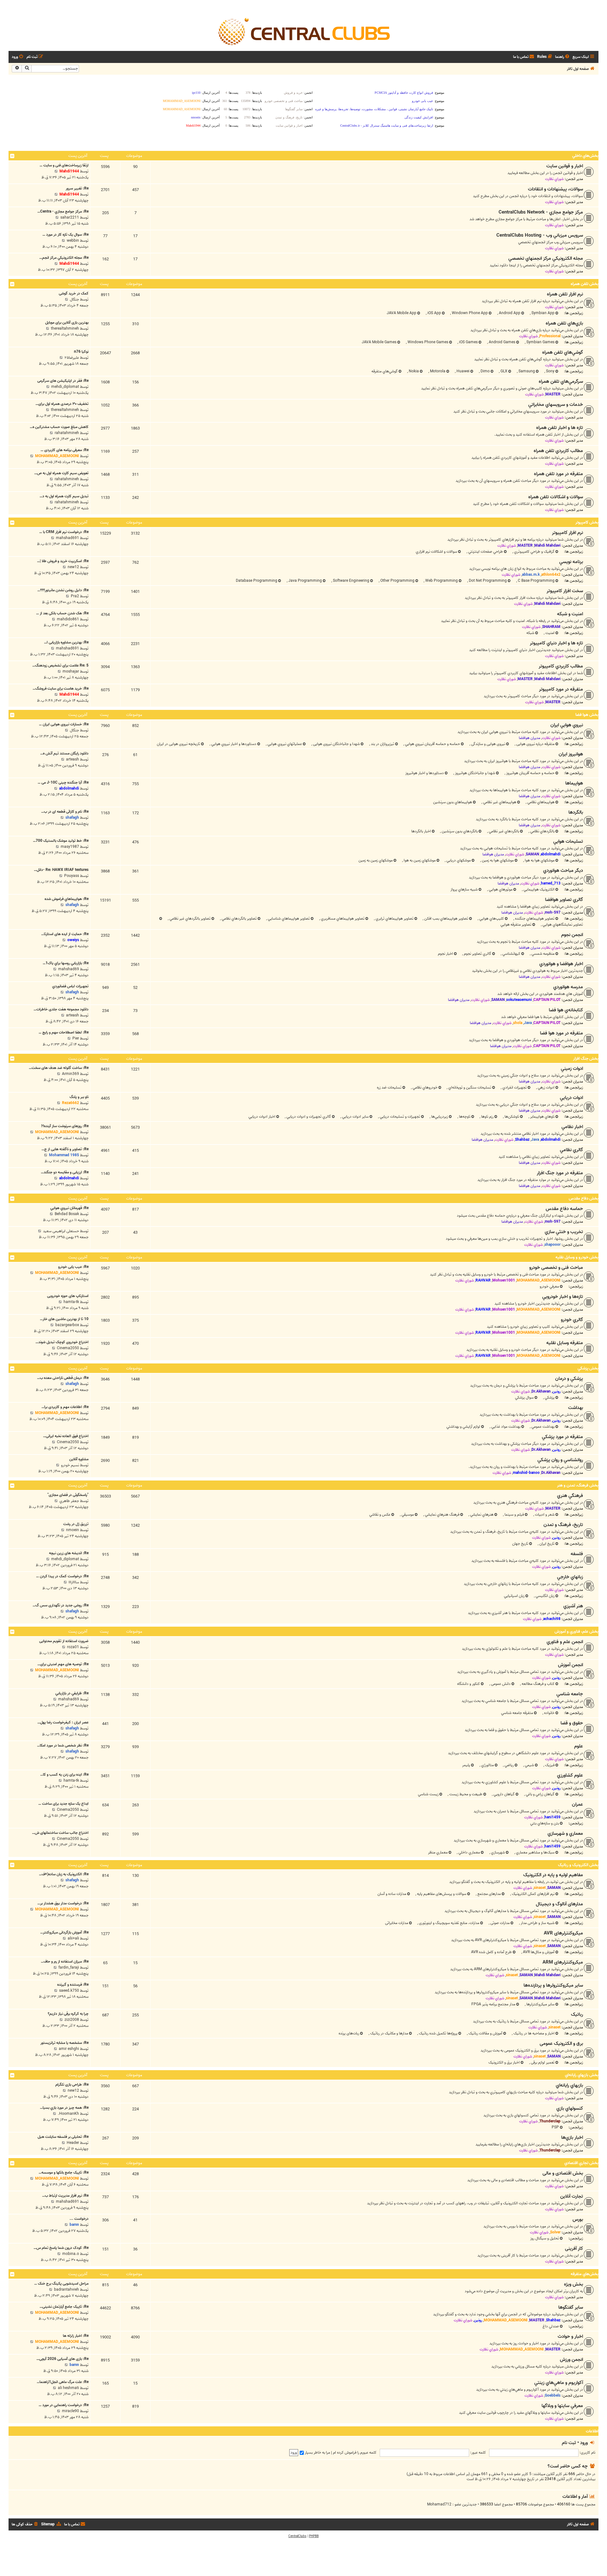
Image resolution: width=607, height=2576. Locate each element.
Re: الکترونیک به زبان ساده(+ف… (64, 1874)
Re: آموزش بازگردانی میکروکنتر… (64, 1932)
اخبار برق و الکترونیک (504, 2062)
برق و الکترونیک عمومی (561, 2044)
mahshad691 (67, 538)
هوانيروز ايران (571, 754)
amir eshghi (69, 2049)
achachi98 (552, 1619)
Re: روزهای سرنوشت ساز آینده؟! (65, 1126)
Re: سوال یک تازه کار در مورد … (65, 235)
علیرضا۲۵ (72, 358)
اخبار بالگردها (421, 831)
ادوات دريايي (571, 1098)
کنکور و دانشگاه (469, 1684)
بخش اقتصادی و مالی (563, 2173)
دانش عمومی (500, 1684)
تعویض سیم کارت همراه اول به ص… (61, 473)
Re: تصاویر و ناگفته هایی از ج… (65, 1149)
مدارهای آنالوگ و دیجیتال (559, 1904)
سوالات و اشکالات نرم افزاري (436, 552)
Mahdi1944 (69, 171)
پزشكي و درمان (569, 1379)
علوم (579, 1746)
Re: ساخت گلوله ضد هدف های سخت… (59, 1068)
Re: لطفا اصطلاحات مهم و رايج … (64, 1032)
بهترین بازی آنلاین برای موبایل (67, 323)
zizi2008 (72, 2020)
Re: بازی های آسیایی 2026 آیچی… (62, 2359)
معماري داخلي (469, 1852)
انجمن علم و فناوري (565, 1642)
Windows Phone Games (427, 342)
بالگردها (576, 812)
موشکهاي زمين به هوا (419, 860)
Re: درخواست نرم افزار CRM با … (64, 532)
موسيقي (407, 1515)
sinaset (540, 1888)
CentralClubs (297, 2536)
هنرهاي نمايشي (481, 1515)
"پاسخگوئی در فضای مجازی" (68, 1495)
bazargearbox (67, 1325)
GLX (503, 371)
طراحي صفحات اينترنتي (485, 552)
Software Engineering (351, 581)
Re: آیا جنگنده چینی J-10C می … (63, 782)
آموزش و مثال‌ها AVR (538, 1952)
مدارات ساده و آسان (392, 1894)
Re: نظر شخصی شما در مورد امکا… (63, 1745)
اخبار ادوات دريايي (262, 1117)
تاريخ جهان (520, 1544)
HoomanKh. (68, 2114)
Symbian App (543, 313)
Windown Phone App (469, 313)
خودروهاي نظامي (425, 1087)
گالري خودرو (572, 1320)
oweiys (73, 940)
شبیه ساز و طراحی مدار (537, 1923)
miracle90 (71, 2411)
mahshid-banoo (526, 1473)
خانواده (549, 1713)
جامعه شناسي (570, 1694)
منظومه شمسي (543, 954)
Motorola (437, 371)
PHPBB (314, 2536)
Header (73, 2143)
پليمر (466, 1765)
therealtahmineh (65, 329)
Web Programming (441, 581)
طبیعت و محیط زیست (465, 1794)
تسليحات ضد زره (389, 1087)
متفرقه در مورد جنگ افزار (560, 1173)
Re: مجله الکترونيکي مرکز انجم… (64, 258)
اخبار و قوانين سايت (565, 166)
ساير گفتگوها (571, 2307)
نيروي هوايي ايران (567, 725)
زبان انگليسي (545, 1596)
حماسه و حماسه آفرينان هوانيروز (530, 773)
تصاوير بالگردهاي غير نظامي (190, 919)
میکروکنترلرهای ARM (563, 1962)
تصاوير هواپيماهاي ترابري (394, 919)
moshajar (71, 671)
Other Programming (397, 581)
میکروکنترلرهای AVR (563, 1933)
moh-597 (553, 912)
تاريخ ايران (546, 1544)
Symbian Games (540, 342)
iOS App (434, 313)
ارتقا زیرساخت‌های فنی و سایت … (64, 165)
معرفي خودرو (549, 1286)
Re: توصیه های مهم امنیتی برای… (63, 1664)
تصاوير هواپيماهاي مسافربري (342, 919)
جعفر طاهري (69, 1501)
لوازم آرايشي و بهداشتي (463, 1427)
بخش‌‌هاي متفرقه (585, 2274)
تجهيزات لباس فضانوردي (70, 986)
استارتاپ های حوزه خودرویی (68, 1296)
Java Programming (305, 581)
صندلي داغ (551, 2326)
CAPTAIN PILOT (547, 1000)
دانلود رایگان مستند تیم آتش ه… (64, 753)
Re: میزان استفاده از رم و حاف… (65, 1961)
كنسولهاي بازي (570, 2108)
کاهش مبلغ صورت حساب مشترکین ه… (59, 427)
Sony (550, 371)
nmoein (73, 1530)
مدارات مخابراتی (397, 1923)
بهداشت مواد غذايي (505, 1427)
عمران (577, 1804)
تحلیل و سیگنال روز (545, 2238)
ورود (584, 2443)
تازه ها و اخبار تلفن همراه (560, 428)
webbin (73, 241)
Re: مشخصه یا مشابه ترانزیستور (64, 2043)
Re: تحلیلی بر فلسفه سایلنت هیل (63, 2137)
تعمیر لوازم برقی (542, 2062)
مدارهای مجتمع (489, 1894)
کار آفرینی (574, 2249)
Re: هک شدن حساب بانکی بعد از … (62, 613)
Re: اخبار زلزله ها (76, 2336)
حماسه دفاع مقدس (564, 1209)
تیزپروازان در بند (382, 744)
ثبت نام (569, 2443)
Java (528, 1023)
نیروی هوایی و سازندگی (488, 744)
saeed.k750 (69, 1991)
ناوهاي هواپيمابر (542, 1117)
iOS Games (468, 342)
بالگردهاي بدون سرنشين (459, 831)
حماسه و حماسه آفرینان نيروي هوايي (432, 744)
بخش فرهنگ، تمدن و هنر (578, 1485)
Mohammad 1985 (64, 1155)
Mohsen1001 (504, 1280)
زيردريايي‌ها (439, 1117)
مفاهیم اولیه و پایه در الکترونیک (553, 1875)
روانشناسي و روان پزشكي (560, 1460)
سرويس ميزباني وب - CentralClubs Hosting (540, 235)
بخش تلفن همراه (585, 284)
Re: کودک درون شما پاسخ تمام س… (61, 2248)
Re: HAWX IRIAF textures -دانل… (61, 870)
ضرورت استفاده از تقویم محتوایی (64, 1641)
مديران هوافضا (530, 738)
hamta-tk (71, 1302)
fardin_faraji (69, 1968)
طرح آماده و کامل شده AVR (491, 1952)
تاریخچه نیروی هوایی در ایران (178, 744)
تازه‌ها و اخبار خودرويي (563, 1297)
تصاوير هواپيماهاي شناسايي (288, 919)
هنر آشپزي (573, 1606)
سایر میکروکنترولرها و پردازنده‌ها (553, 1985)
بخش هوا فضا (587, 715)
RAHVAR (483, 1280)
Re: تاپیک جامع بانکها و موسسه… (64, 2173)
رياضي (509, 1765)
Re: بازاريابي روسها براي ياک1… (66, 963)
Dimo (485, 371)
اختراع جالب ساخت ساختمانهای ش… (60, 1833)
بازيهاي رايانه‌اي (569, 2085)
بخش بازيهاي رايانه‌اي (582, 2075)
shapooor (552, 1245)
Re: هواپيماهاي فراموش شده (67, 899)
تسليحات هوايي (568, 841)
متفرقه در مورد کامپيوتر (561, 689)
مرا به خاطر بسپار (317, 2452)
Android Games (502, 342)
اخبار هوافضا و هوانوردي (561, 964)
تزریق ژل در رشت (76, 1524)
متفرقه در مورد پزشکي (562, 1437)
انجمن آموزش (570, 1665)
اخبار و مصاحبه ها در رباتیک (533, 2033)
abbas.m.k (531, 575)
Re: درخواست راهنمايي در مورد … (64, 2405)
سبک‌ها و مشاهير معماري (535, 1852)
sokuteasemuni (519, 1000)
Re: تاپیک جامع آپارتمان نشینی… (64, 2307)
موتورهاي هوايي (500, 889)
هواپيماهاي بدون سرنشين (453, 802)
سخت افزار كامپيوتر (565, 591)
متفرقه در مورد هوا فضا (561, 1033)
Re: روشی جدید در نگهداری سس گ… (61, 1605)
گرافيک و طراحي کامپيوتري (534, 552)
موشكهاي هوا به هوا (539, 860)
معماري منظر (438, 1852)
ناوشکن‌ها (511, 1117)
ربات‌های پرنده (349, 2033)
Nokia (413, 371)
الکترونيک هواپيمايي (539, 889)
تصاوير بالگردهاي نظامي (239, 919)
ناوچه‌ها (464, 1117)
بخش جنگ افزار (586, 1059)
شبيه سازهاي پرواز (464, 889)
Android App (509, 313)
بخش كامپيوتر (587, 522)
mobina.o (71, 2254)
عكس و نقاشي (380, 1515)
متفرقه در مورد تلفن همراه (558, 474)
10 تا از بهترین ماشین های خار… (64, 1319)
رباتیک (577, 2014)
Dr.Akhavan (541, 1391)
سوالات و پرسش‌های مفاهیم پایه (441, 1894)
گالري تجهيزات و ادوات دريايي (308, 1117)
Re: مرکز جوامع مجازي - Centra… (63, 211)
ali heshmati (68, 2388)
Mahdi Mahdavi (547, 546)
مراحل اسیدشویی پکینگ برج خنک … (61, 2284)
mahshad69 (69, 969)
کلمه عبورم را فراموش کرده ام (355, 2452)
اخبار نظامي (572, 1127)
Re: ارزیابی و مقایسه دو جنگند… (65, 1172)
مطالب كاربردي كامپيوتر (561, 666)
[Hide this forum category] (12, 156)
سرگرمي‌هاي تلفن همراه (561, 382)
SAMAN (532, 854)
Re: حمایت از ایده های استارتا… (65, 934)
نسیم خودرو (70, 1465)
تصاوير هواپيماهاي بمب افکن (446, 919)
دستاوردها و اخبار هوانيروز (425, 773)
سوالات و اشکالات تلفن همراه (556, 497)
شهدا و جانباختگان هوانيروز (475, 773)
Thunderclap (550, 2121)
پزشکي (549, 1397)
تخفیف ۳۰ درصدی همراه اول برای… (62, 404)
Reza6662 (71, 1103)
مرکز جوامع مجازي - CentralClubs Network (541, 212)
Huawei (463, 371)
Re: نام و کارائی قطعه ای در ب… (65, 812)
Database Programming (257, 581)
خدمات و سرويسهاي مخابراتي (556, 405)
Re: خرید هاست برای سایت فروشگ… (61, 689)
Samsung (526, 371)
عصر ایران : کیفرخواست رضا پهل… (63, 1722)
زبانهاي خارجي (570, 1577)
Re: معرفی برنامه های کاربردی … (64, 450)
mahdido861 (68, 619)
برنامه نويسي (571, 562)
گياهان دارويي (504, 1794)
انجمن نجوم (572, 935)
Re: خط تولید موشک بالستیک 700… (61, 841)
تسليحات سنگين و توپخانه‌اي (469, 1087)
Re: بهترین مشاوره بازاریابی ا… (66, 642)
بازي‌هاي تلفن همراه (564, 323)
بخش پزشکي (588, 1368)
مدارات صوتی (500, 1923)
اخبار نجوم (445, 954)
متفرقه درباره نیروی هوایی (535, 744)
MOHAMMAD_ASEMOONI (57, 456)
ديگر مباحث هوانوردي (563, 871)
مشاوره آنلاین (79, 1459)
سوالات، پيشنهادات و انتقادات (555, 189)
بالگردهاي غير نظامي (503, 831)
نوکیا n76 (81, 352)
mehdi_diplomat (65, 387)
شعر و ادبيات (544, 1515)
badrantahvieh (67, 2290)
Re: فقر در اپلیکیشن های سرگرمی (63, 381)
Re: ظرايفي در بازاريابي (72, 1693)
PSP (555, 2127)
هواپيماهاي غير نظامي (499, 802)
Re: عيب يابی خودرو (73, 1267)
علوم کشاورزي (570, 1775)
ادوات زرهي (546, 1087)
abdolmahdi (69, 788)
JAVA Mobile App (402, 313)
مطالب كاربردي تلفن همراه (558, 451)
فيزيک (549, 1765)
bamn (74, 2225)
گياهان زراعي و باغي (540, 1794)
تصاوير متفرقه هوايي (516, 925)
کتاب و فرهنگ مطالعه (538, 1684)
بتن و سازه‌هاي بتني (545, 1823)
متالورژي (487, 1765)
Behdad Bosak (67, 1214)
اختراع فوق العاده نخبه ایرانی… (66, 1436)
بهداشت (576, 1408)
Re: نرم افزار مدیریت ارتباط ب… (65, 2196)
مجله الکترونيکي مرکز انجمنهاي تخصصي (546, 258)
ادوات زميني (572, 1069)
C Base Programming (536, 581)
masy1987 (70, 847)
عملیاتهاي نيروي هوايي (284, 744)
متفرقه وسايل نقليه (565, 1343)
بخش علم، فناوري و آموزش (576, 1632)
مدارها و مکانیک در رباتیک (389, 2033)
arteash (73, 759)
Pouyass (72, 876)
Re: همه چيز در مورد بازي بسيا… (64, 2108)
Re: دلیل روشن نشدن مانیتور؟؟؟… (63, 590)
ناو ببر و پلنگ (79, 1097)
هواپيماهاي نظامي (540, 802)
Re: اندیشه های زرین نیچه (69, 1553)
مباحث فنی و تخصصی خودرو (556, 1268)
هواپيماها (574, 783)
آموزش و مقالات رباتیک (485, 2033)
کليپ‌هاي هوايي (491, 919)
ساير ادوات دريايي (355, 1117)
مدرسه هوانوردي (568, 987)
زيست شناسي (428, 1794)
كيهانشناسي (511, 954)
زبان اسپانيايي (514, 1596)
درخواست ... (79, 2219)
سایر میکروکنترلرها (540, 2004)
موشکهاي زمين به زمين (376, 860)
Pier (76, 1038)
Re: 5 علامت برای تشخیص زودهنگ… (60, 665)
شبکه (530, 633)
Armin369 (71, 1074)
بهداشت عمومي (543, 1427)
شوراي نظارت (554, 179)
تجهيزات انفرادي (514, 1087)
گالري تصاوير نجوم (477, 954)
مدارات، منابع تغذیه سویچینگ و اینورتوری (449, 1923)
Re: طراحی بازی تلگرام (72, 2085)
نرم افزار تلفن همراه (565, 294)
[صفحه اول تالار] (303, 31)
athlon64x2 (551, 575)
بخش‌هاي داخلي (585, 156)
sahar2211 (70, 217)
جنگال (74, 299)
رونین (556, 1391)
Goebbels (553, 2396)
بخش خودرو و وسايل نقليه (577, 1257)
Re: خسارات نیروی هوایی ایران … (64, 724)
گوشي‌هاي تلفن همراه (563, 352)
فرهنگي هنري (570, 1496)
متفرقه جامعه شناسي (517, 1713)
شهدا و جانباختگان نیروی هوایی (336, 744)
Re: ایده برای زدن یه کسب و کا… (64, 1775)
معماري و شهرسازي (565, 1834)
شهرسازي (497, 1852)
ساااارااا (74, 1582)
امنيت (549, 633)
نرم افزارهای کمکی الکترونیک (533, 1894)
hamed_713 (551, 883)
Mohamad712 (439, 2505)
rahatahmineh (67, 433)
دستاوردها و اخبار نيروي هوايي (233, 744)
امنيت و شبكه (570, 614)
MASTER (553, 394)
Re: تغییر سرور (77, 188)
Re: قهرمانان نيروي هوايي (69, 1208)
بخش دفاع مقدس (584, 1198)
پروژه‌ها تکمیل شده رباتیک (438, 2033)
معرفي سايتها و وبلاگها (562, 2406)
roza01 (73, 1647)
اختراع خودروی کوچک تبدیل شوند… (62, 1342)
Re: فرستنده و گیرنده (73, 1985)
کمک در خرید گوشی (74, 293)
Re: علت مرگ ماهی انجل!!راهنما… (63, 2382)
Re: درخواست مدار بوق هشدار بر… (63, 1903)
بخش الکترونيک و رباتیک (578, 1865)
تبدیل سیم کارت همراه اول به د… (64, 496)
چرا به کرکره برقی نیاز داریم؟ (68, 2014)
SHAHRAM (551, 627)
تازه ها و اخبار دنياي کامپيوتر (556, 643)
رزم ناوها (487, 1117)
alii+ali (73, 1938)
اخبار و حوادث (570, 2337)
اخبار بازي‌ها (572, 2138)
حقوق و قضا (572, 1723)
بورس (578, 2219)
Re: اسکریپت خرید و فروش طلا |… (63, 561)
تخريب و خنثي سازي (564, 1232)
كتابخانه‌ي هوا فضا (566, 1010)
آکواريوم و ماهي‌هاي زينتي (559, 2383)
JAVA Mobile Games (379, 342)
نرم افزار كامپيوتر (567, 533)
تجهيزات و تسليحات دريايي (399, 1117)
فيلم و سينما (514, 1515)
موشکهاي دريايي (458, 860)
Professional (550, 336)
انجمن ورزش (571, 2360)
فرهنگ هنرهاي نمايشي (442, 1515)
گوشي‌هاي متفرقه (385, 371)
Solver (555, 2232)
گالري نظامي (571, 1150)
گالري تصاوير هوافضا (564, 900)
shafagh (72, 818)
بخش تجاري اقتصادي (581, 2163)
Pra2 (75, 596)
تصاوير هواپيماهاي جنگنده (534, 919)
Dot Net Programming (487, 581)
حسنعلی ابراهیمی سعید (61, 1231)
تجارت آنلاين (572, 2196)
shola (518, 1023)
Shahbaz (522, 1140)
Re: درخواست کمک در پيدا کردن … (62, 1576)
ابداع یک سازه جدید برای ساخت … (63, 1804)
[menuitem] (563, 57)
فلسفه (577, 1554)
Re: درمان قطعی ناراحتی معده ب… (63, 1378)
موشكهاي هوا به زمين (497, 860)
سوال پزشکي (524, 1397)
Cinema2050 (68, 1348)
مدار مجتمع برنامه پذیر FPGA (493, 2004)
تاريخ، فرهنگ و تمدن (563, 1525)
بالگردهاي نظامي (542, 831)
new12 (73, 567)
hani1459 (552, 1817)
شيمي (529, 1765)
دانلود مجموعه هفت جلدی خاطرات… (61, 1009)
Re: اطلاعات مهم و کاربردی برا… (65, 1407)
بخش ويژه (573, 2284)
